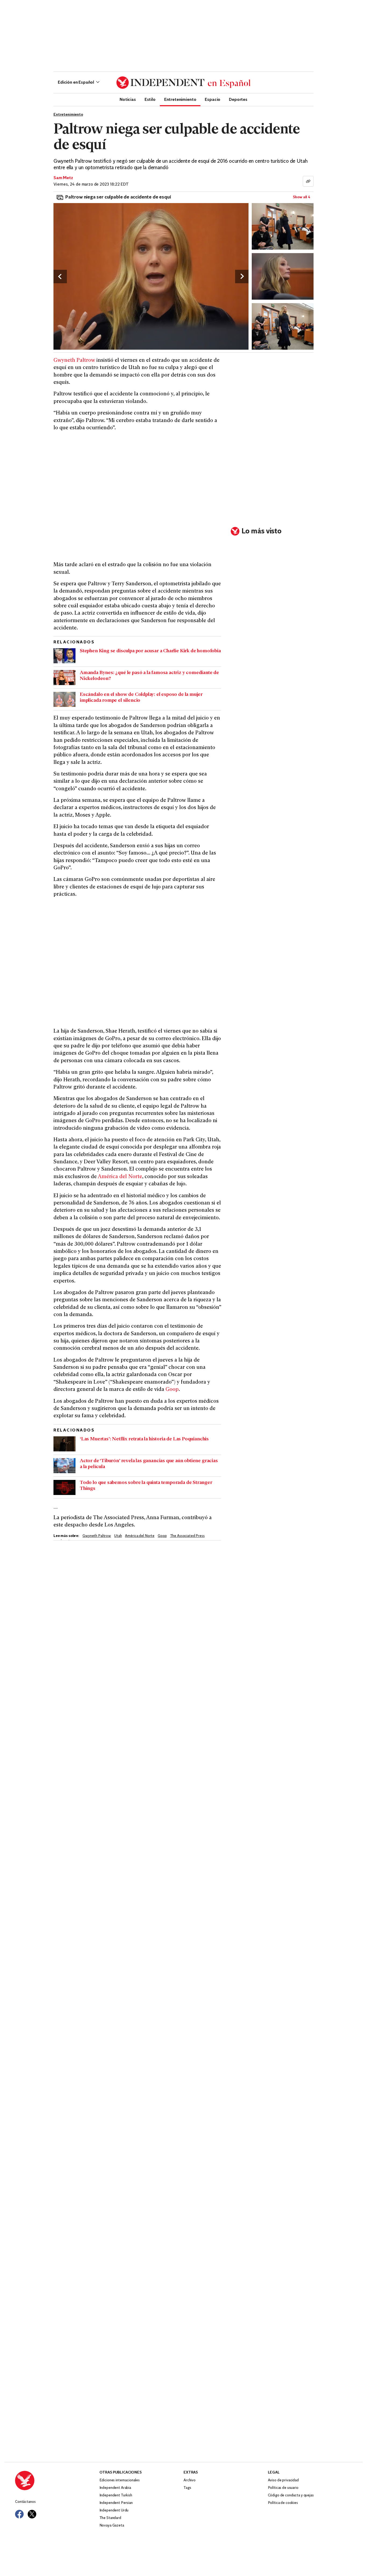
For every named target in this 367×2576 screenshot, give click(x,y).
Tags (187, 2488)
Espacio (213, 99)
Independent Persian (116, 2503)
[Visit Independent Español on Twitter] (32, 2514)
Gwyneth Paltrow (74, 361)
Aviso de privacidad (283, 2480)
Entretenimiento (180, 99)
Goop (172, 1390)
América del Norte (120, 1177)
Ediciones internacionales (120, 2480)
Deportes (238, 99)
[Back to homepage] (57, 2481)
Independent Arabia (115, 2488)
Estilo (150, 99)
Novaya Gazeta (112, 2526)
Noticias (128, 99)
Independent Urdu (114, 2511)
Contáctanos (25, 2502)
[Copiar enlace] (308, 181)
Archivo (190, 2480)
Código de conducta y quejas (291, 2495)
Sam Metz (63, 178)
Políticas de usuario (283, 2488)
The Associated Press (187, 1536)
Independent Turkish (116, 2495)
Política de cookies (283, 2503)
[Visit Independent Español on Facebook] (19, 2514)
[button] (79, 83)
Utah (118, 1536)
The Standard (110, 2518)
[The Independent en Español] (183, 83)
